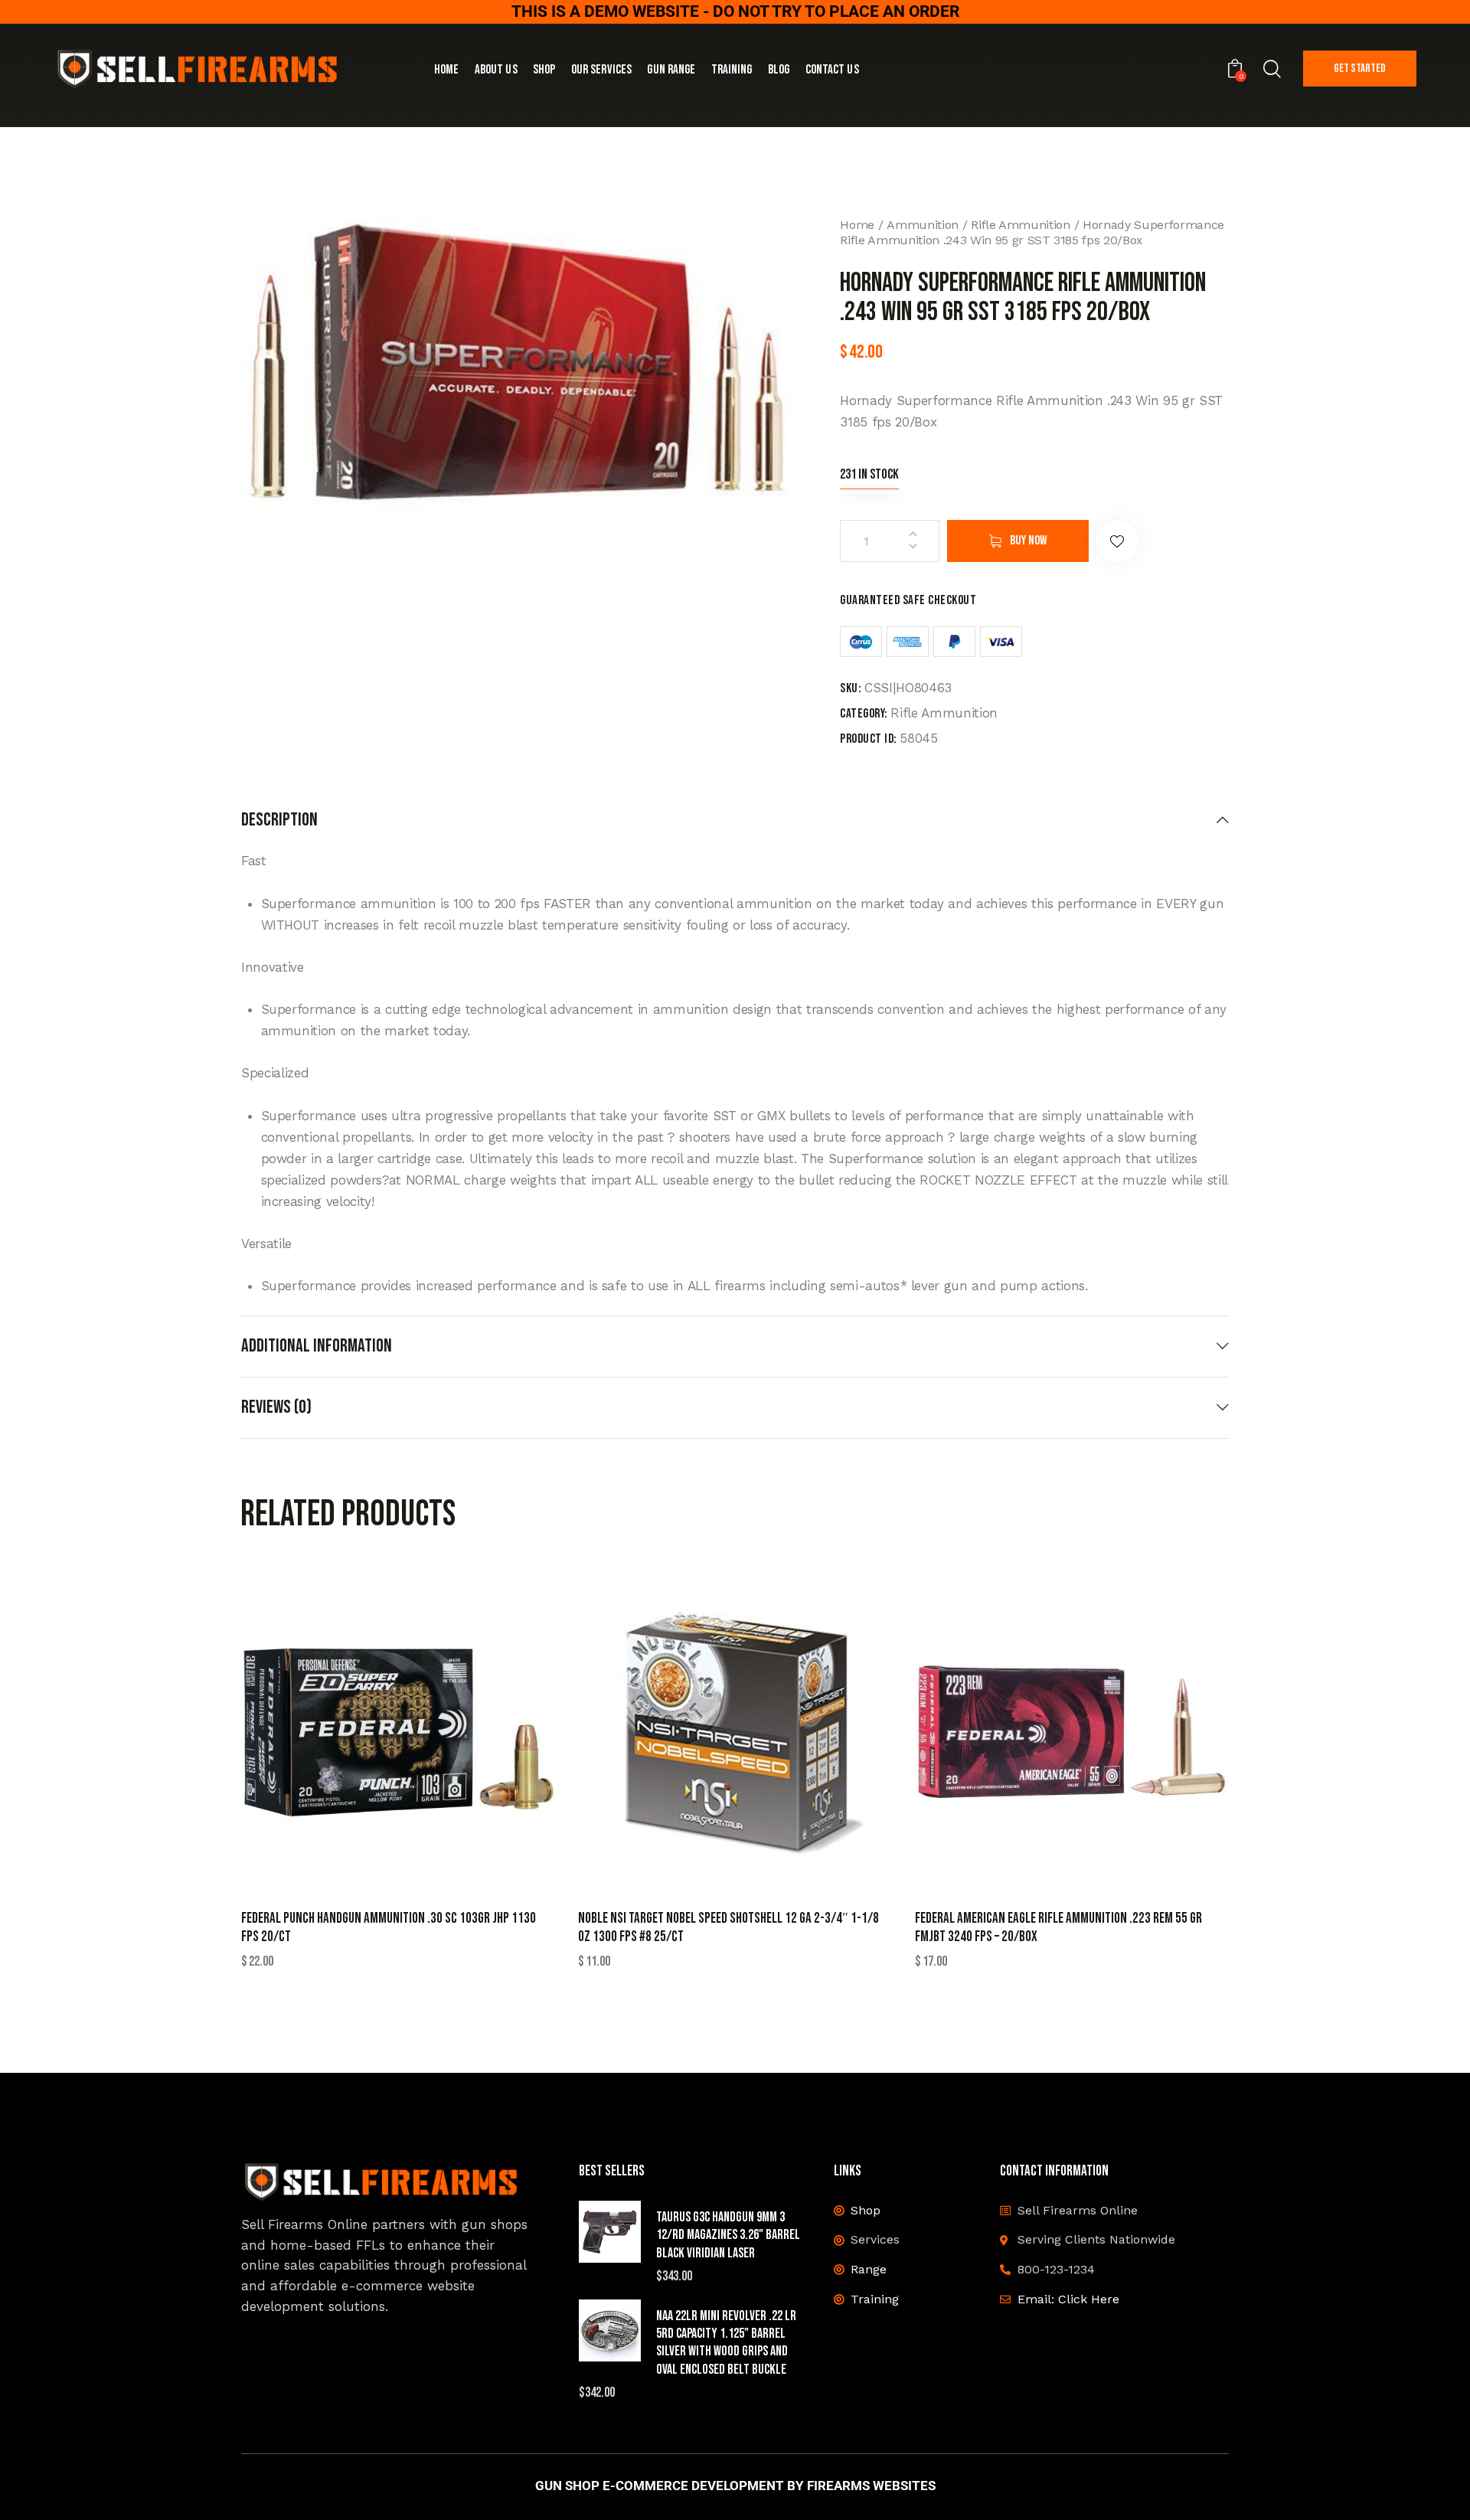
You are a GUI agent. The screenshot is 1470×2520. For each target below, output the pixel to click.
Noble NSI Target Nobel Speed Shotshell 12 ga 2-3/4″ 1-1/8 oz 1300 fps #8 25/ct (728, 1928)
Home (857, 225)
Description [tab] (279, 820)
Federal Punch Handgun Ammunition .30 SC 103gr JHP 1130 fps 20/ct (389, 1928)
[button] (1117, 541)
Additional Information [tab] (317, 1346)
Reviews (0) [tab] (276, 1407)
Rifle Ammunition (1021, 225)
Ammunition (923, 225)
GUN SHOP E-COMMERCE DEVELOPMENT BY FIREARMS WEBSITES (735, 2486)
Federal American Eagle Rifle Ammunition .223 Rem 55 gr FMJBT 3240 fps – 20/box (1058, 1928)
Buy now (1028, 541)
